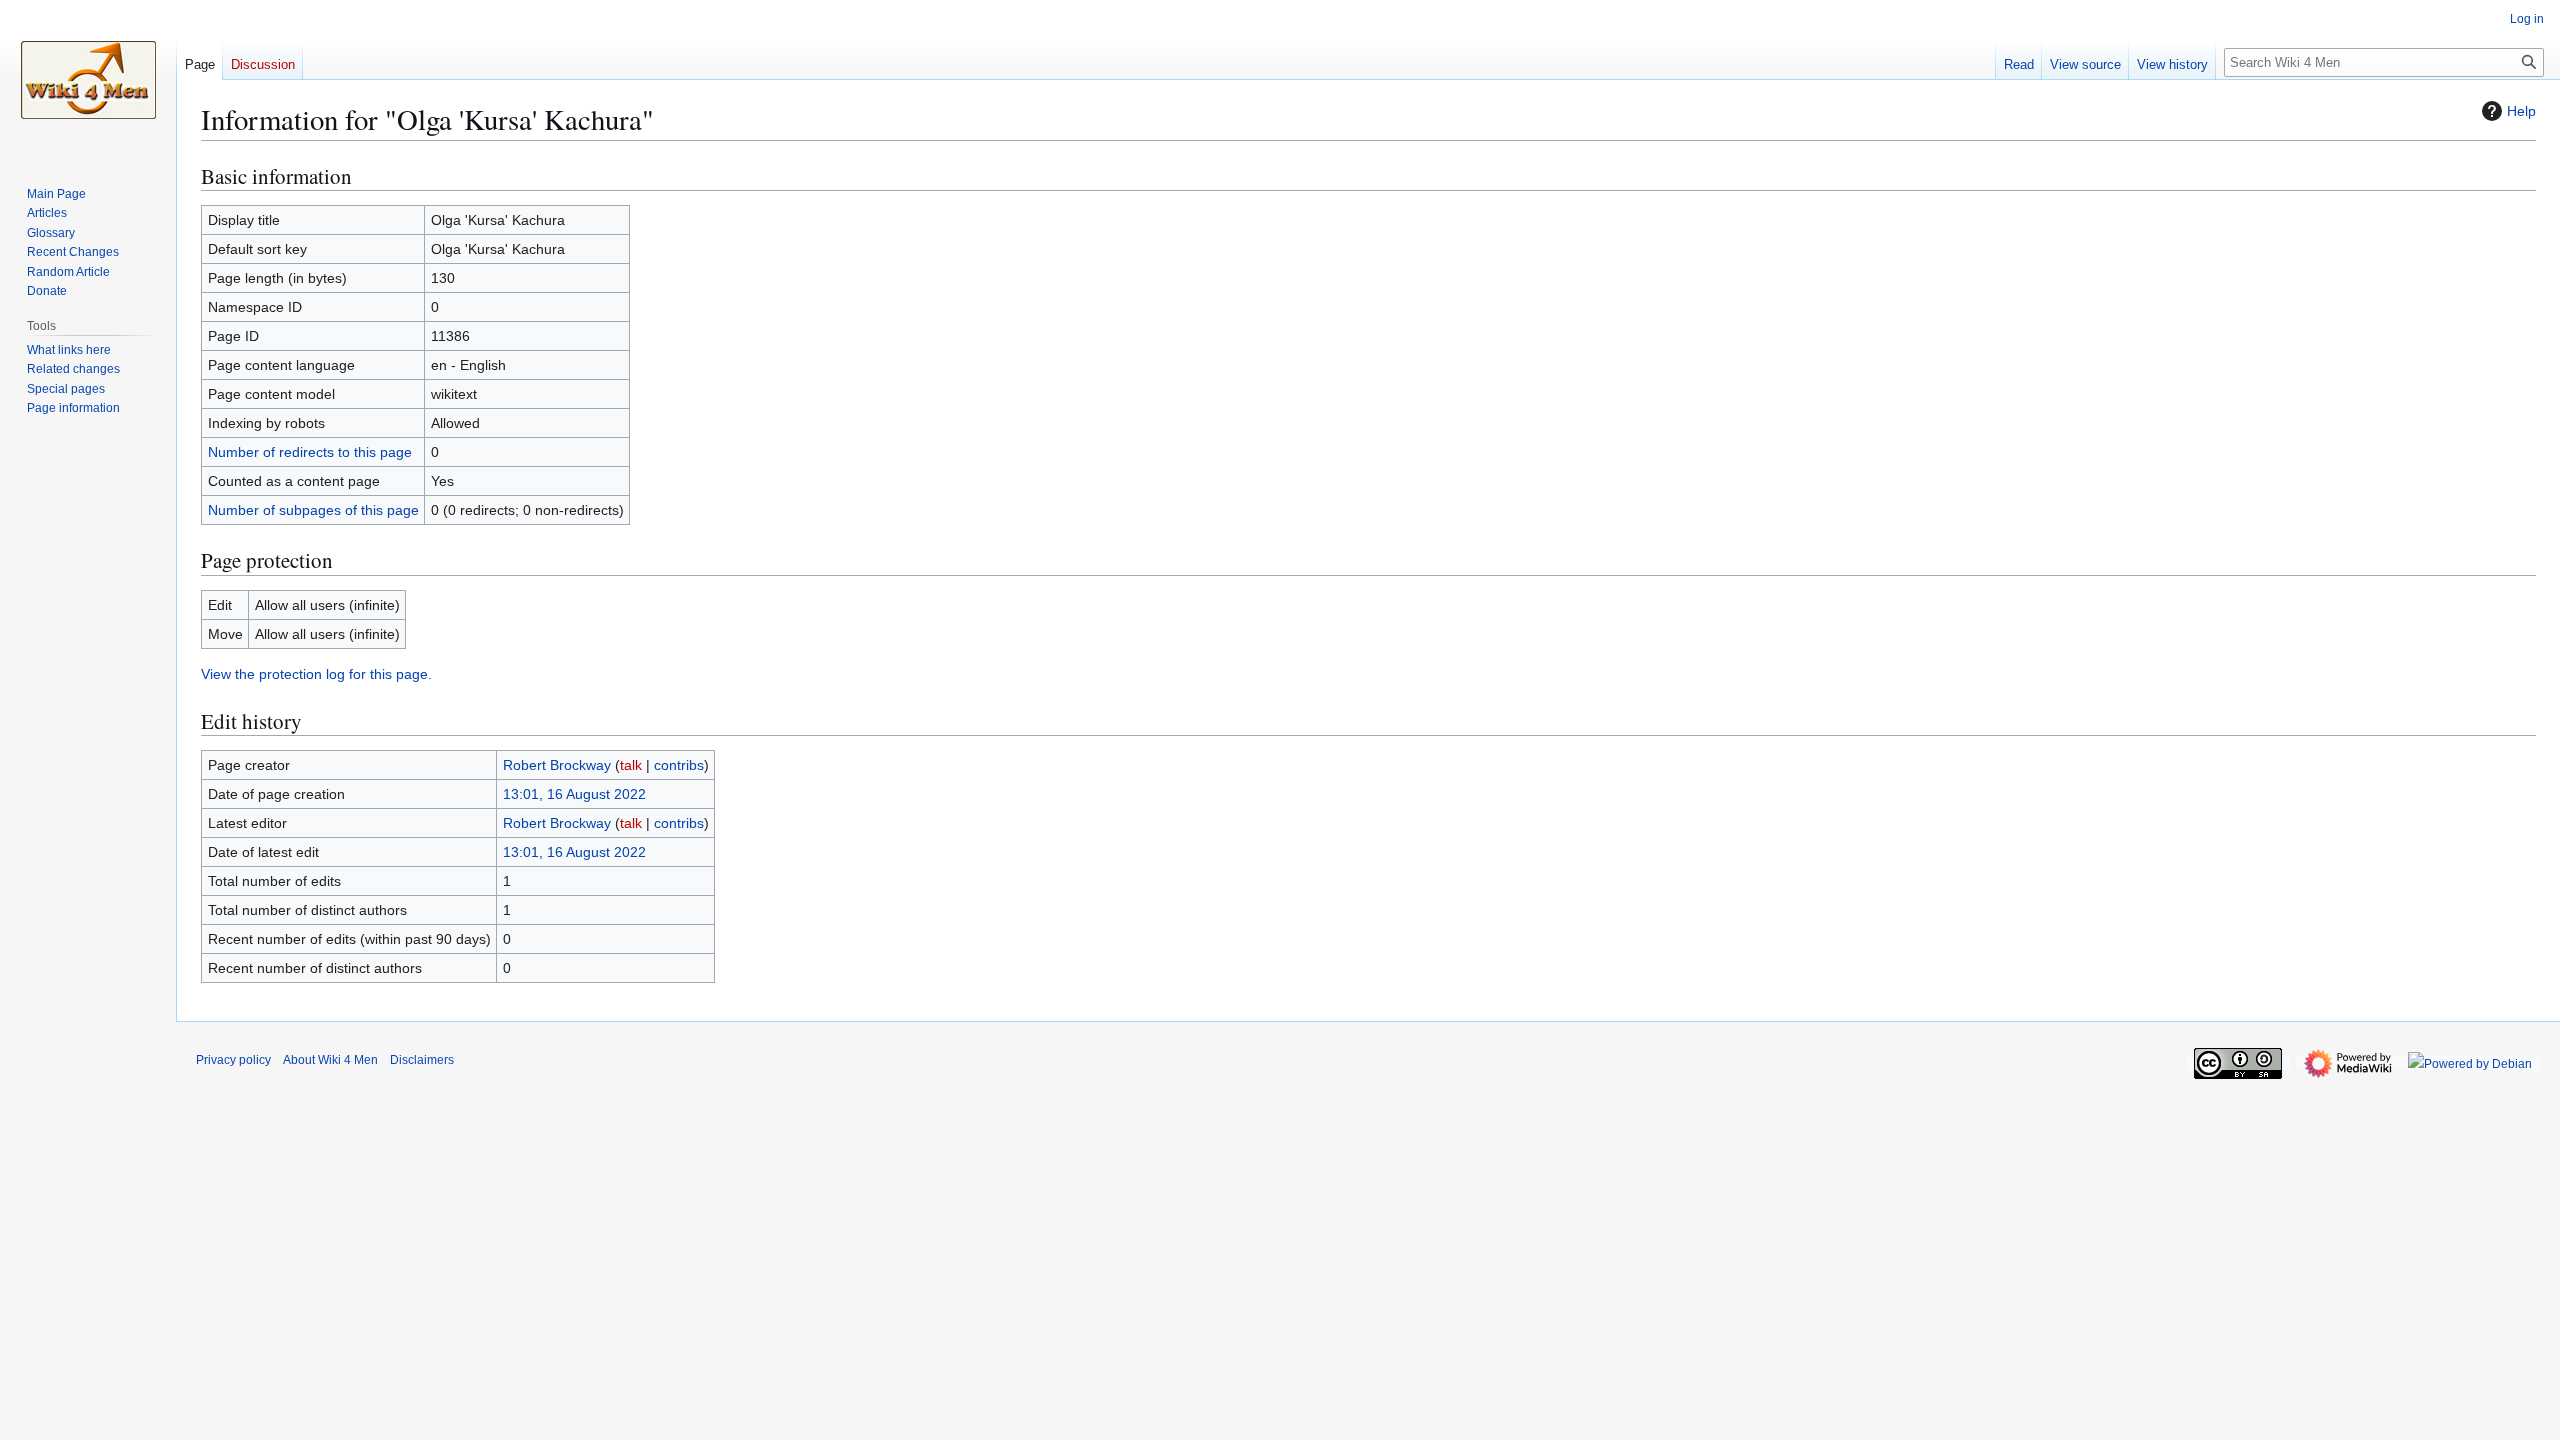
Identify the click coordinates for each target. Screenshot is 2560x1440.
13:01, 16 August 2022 (574, 794)
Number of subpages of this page (313, 510)
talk (631, 765)
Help (2521, 111)
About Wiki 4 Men (330, 1060)
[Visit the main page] (88, 80)
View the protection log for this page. (316, 674)
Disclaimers (422, 1060)
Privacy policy (233, 1060)
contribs (679, 765)
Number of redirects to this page (310, 452)
